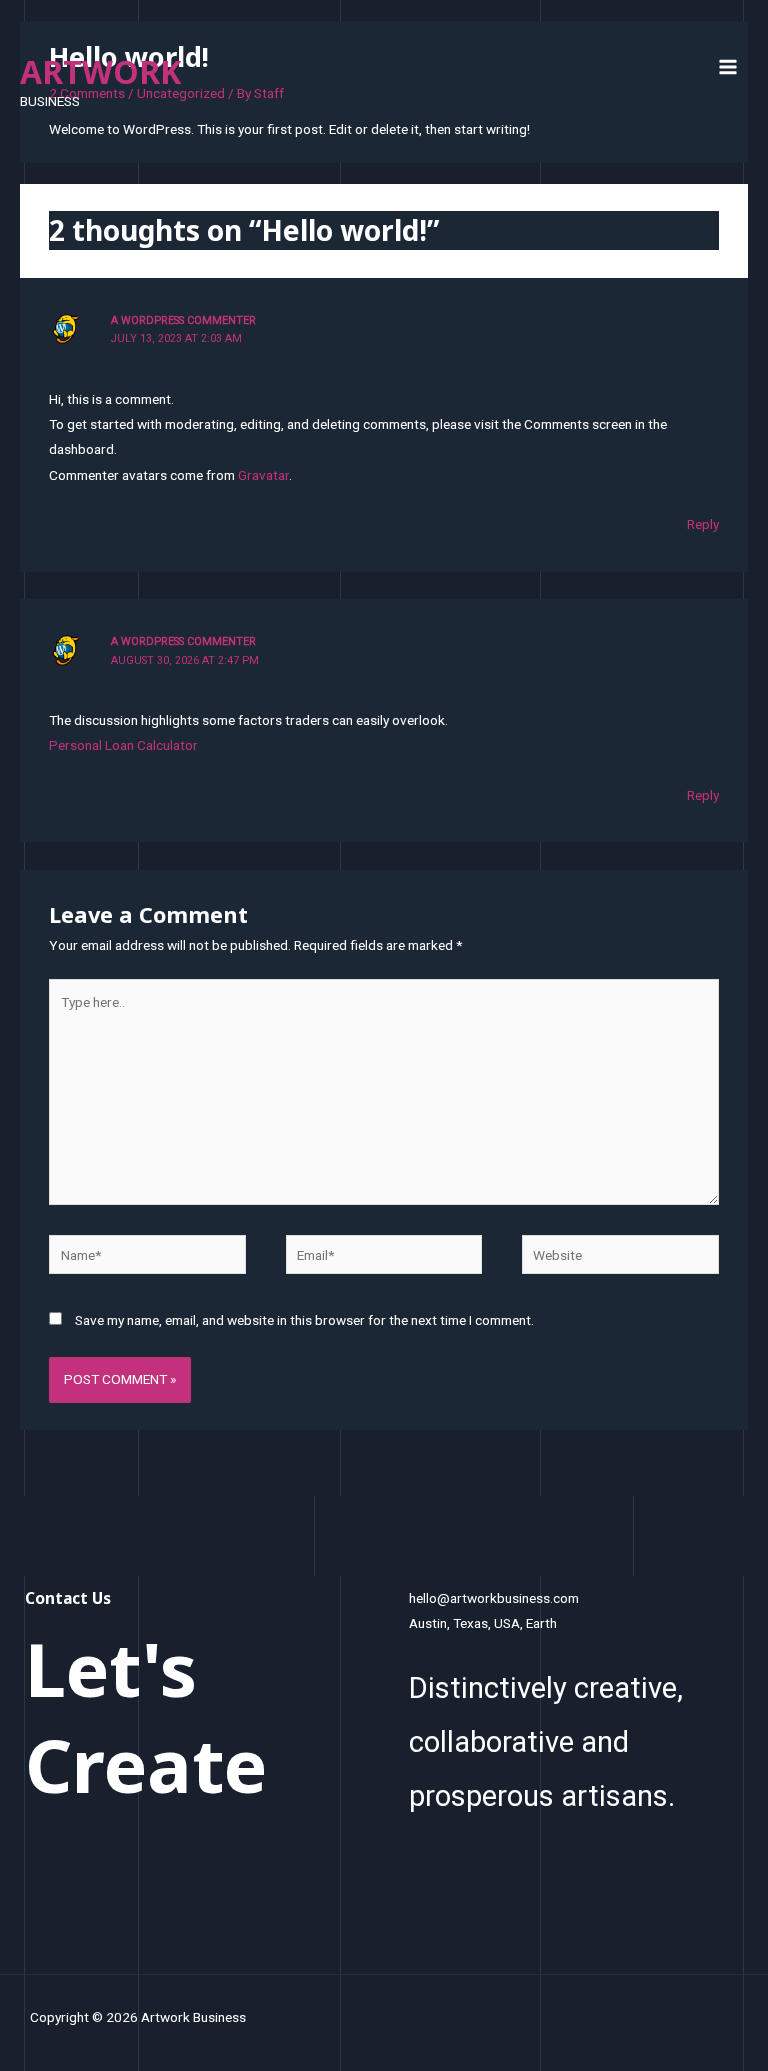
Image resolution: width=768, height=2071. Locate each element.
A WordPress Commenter (183, 320)
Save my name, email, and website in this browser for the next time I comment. (304, 1320)
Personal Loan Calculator (123, 745)
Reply (703, 524)
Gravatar (263, 475)
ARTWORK (100, 71)
